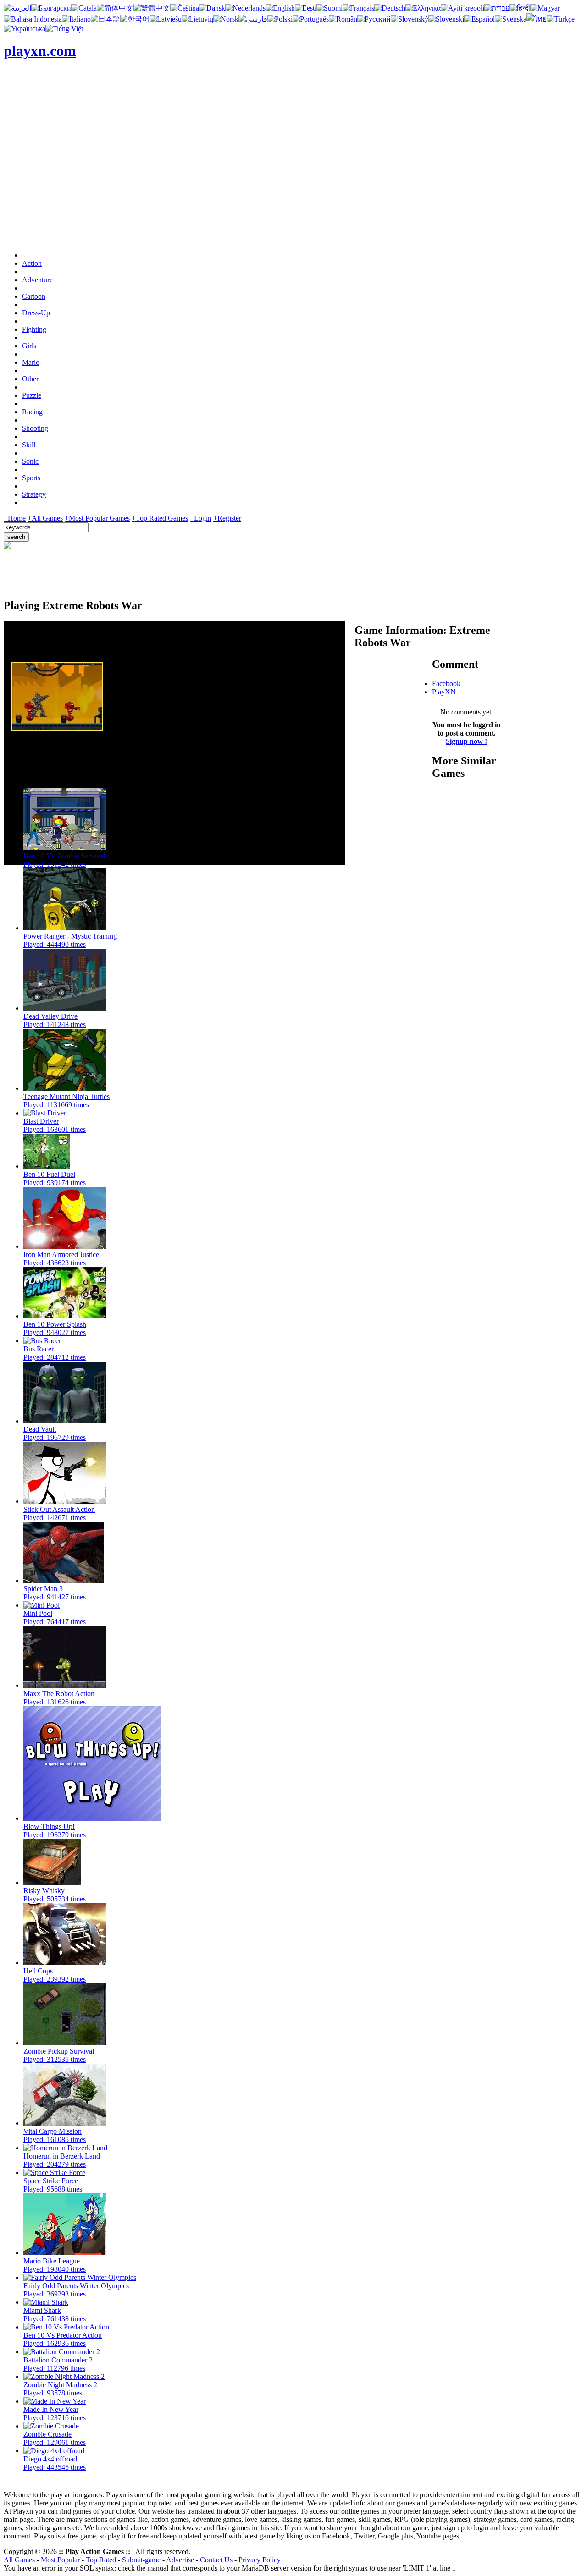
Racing (32, 412)
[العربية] (17, 8)
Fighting (34, 329)
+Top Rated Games (160, 518)
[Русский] (374, 19)
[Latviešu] (166, 19)
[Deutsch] (390, 8)
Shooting (35, 428)
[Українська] (25, 29)
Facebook (446, 684)
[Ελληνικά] (423, 8)
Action (32, 263)
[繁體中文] (152, 8)
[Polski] (280, 19)
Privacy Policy (260, 2560)
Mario (31, 362)
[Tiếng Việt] (64, 29)
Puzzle (32, 395)
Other (30, 379)
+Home (15, 518)
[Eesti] (306, 8)
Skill (29, 445)
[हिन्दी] (520, 8)
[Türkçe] (561, 19)
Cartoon (34, 296)
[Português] (311, 19)
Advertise (180, 2560)
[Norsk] (226, 19)
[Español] (479, 19)
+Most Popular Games (97, 518)
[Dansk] (212, 8)
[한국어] (135, 19)
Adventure (37, 280)
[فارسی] (253, 19)
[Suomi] (329, 8)
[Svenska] (511, 19)
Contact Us (216, 2560)
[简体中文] (115, 8)
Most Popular (60, 2560)
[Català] (84, 8)
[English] (280, 8)
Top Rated (101, 2560)
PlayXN (444, 692)
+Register (227, 518)
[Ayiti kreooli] (462, 8)
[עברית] (497, 8)
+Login (201, 518)
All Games (19, 2560)
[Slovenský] (410, 19)
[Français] (358, 8)
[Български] (51, 8)
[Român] (343, 19)
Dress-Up (36, 313)
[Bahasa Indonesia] (33, 19)
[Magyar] (545, 8)
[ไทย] (537, 19)
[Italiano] (76, 19)
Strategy (34, 494)
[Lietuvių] (197, 19)
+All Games (45, 518)
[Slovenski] (446, 19)
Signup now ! (466, 741)
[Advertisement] (293, 180)
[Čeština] (185, 8)
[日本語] (105, 19)
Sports (31, 478)
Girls (29, 346)
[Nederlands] (245, 8)
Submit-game (141, 2560)
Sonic (30, 461)
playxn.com (40, 51)
